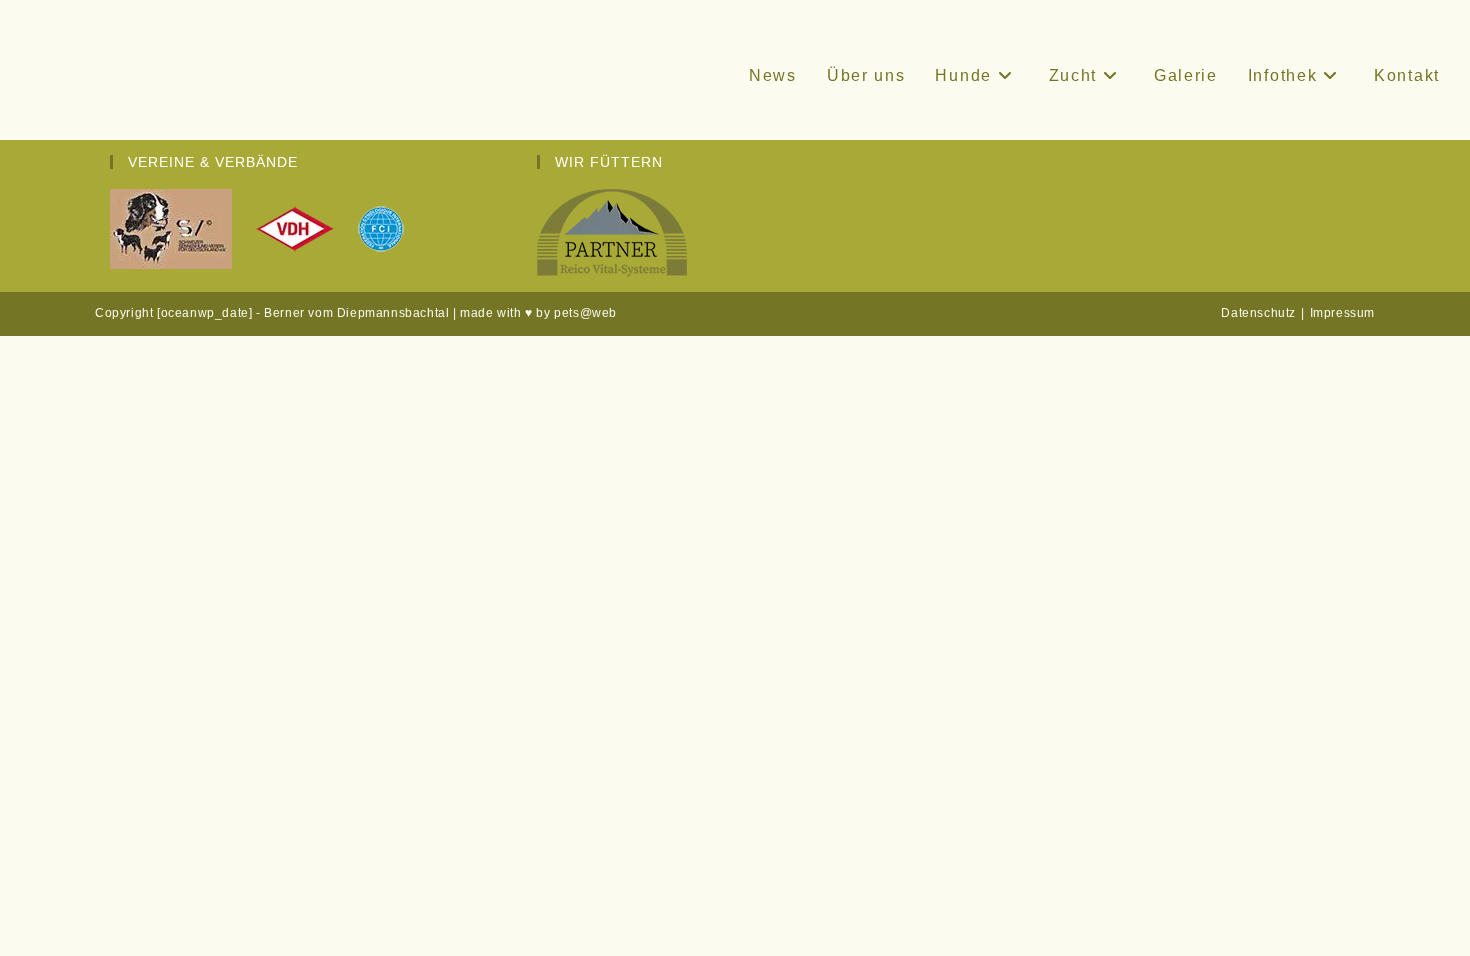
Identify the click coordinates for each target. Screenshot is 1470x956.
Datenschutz (1258, 313)
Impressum (1342, 313)
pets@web (585, 313)
